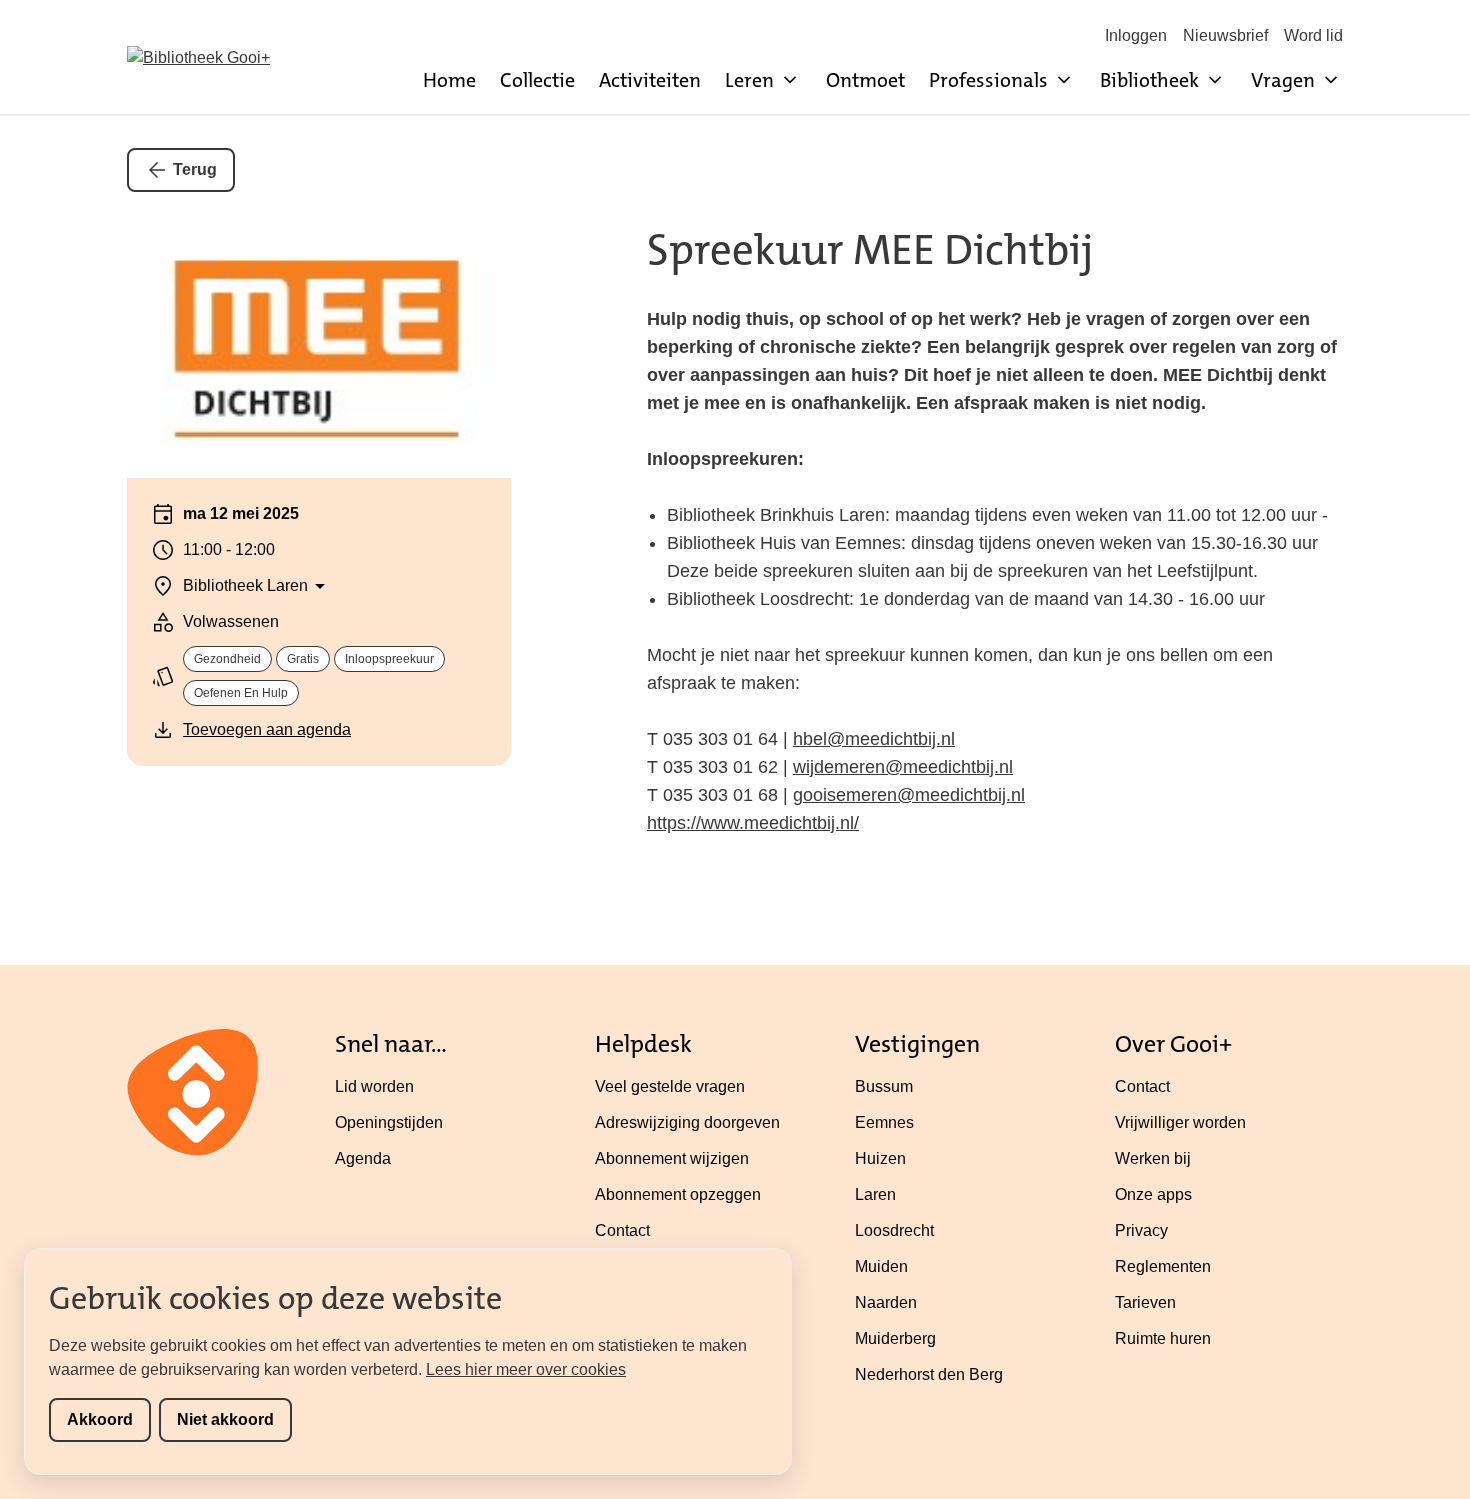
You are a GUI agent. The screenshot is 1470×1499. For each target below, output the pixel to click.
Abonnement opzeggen (678, 1194)
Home (449, 80)
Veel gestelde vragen (670, 1086)
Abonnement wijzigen (672, 1158)
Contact (622, 1230)
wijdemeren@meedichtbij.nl (903, 767)
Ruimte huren (1163, 1338)
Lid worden (374, 1086)
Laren (875, 1194)
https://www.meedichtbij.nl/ (753, 823)
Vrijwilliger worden (1180, 1122)
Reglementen (1163, 1266)
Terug (195, 169)
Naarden (886, 1302)
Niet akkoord (225, 1419)
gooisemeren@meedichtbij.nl (909, 795)
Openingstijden (389, 1122)
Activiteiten (650, 80)
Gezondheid (227, 659)
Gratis (303, 659)
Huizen (880, 1158)
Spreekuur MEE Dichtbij (870, 250)
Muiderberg (895, 1338)
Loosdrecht (894, 1230)
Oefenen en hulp (241, 693)
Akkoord (100, 1419)
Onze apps (1153, 1194)
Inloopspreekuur (389, 659)
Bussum (884, 1086)
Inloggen (1136, 35)
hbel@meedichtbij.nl (874, 739)
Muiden (881, 1266)
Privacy (1141, 1230)
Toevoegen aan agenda (267, 729)
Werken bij (1153, 1158)
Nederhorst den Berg (929, 1374)
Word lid (1313, 35)
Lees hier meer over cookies (526, 1369)
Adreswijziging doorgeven (687, 1122)
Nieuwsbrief (1225, 35)
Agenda (363, 1158)
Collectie (537, 80)
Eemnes (884, 1122)
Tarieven (1145, 1302)
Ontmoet (865, 80)
